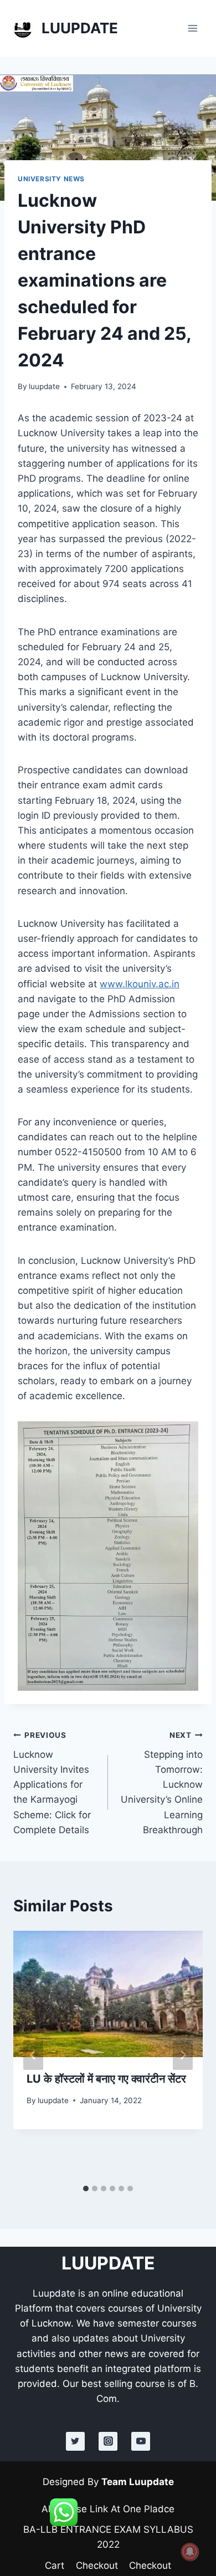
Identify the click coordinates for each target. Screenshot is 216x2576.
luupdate (44, 386)
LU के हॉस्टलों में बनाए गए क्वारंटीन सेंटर (106, 2079)
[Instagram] (108, 2441)
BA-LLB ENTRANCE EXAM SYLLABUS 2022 (108, 2537)
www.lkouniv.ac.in (140, 984)
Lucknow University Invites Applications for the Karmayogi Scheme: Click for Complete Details (52, 1783)
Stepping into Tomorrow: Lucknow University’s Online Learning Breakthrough (162, 1783)
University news (51, 179)
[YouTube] (141, 2441)
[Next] (183, 2055)
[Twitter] (75, 2441)
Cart (55, 2565)
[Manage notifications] (190, 2552)
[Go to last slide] (33, 2055)
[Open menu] (192, 28)
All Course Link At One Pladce (108, 2509)
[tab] (86, 2189)
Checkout (97, 2565)
